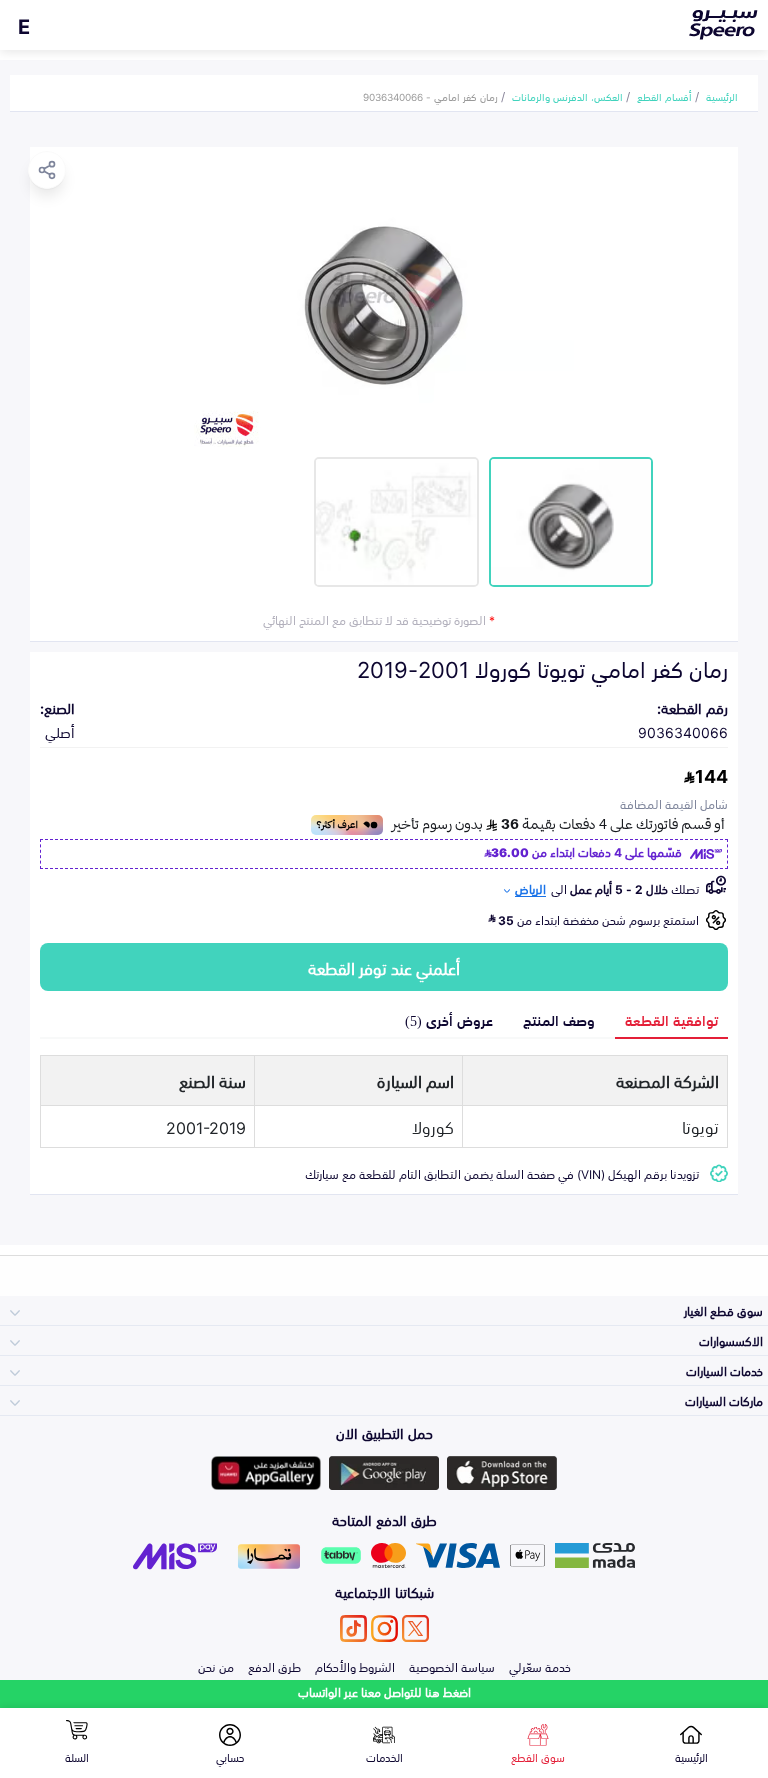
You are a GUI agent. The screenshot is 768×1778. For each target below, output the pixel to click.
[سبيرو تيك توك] (353, 1628)
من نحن (216, 1666)
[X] (415, 1628)
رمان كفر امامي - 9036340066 (430, 96)
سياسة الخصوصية (452, 1666)
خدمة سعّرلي (540, 1666)
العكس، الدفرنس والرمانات (567, 96)
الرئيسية (722, 96)
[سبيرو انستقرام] (384, 1628)
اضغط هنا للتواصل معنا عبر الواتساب (384, 1691)
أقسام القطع (664, 96)
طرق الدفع (274, 1666)
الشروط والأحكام (355, 1666)
